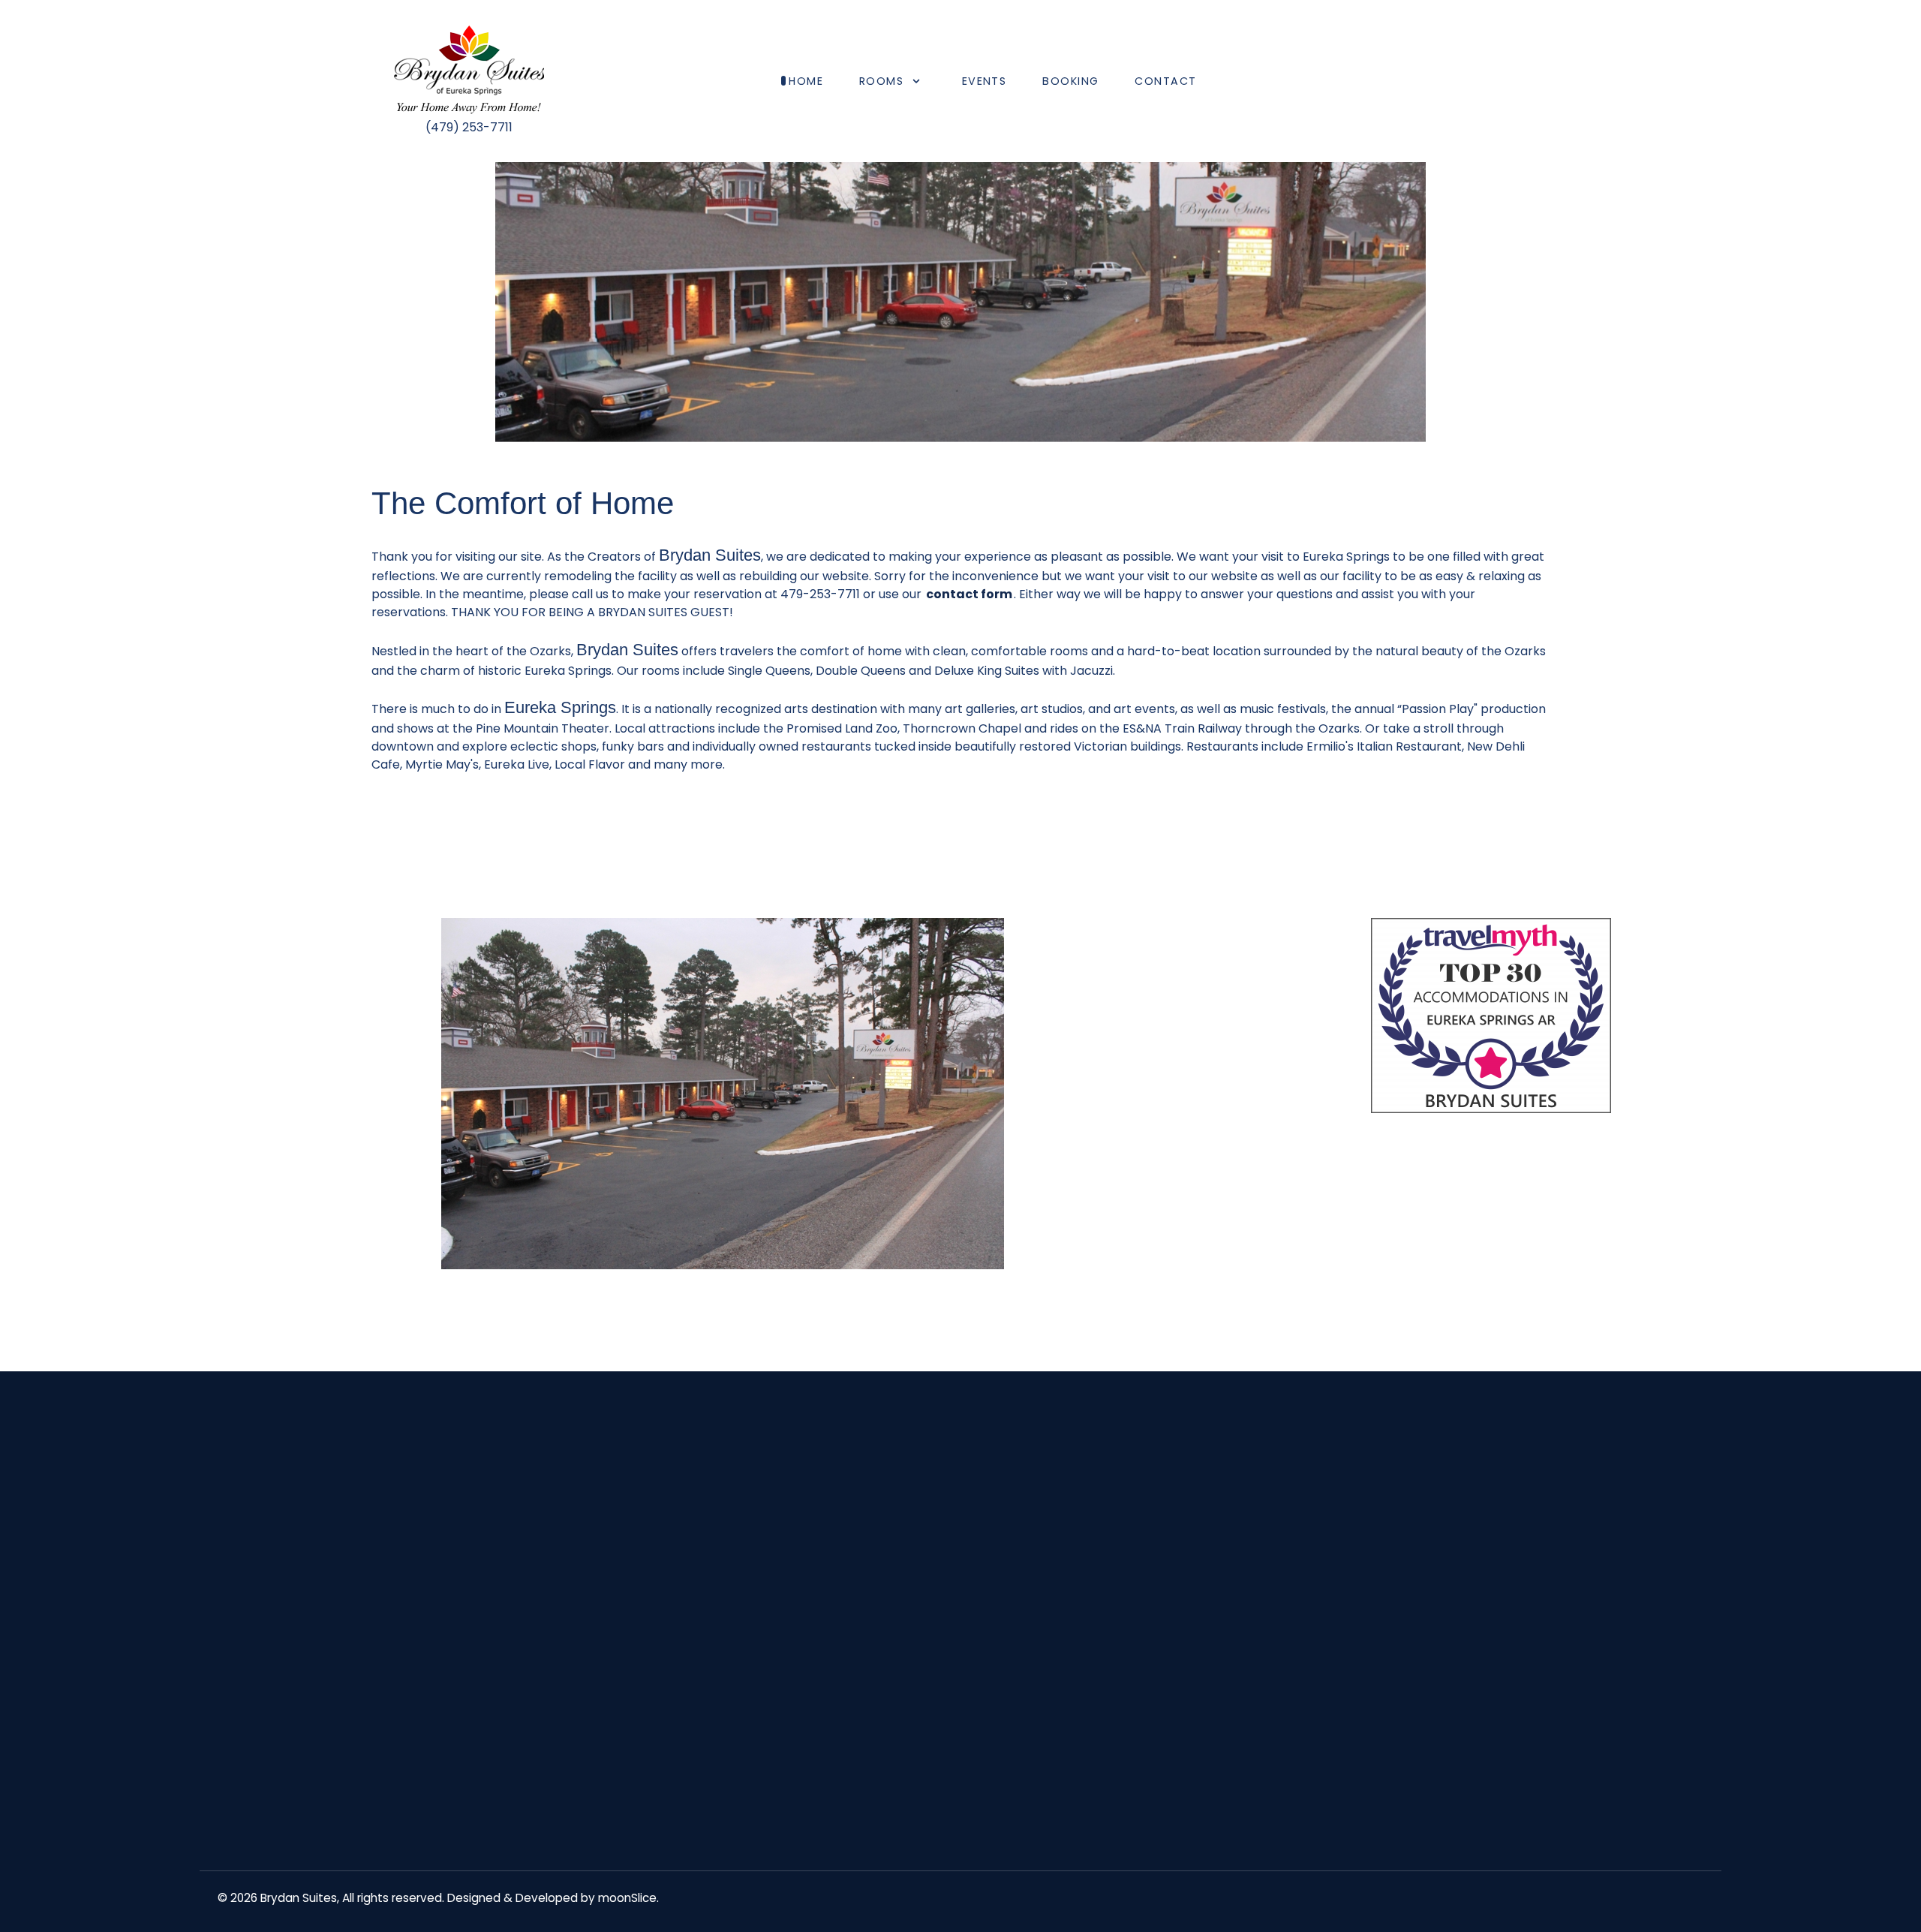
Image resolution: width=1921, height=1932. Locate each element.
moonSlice (627, 1898)
